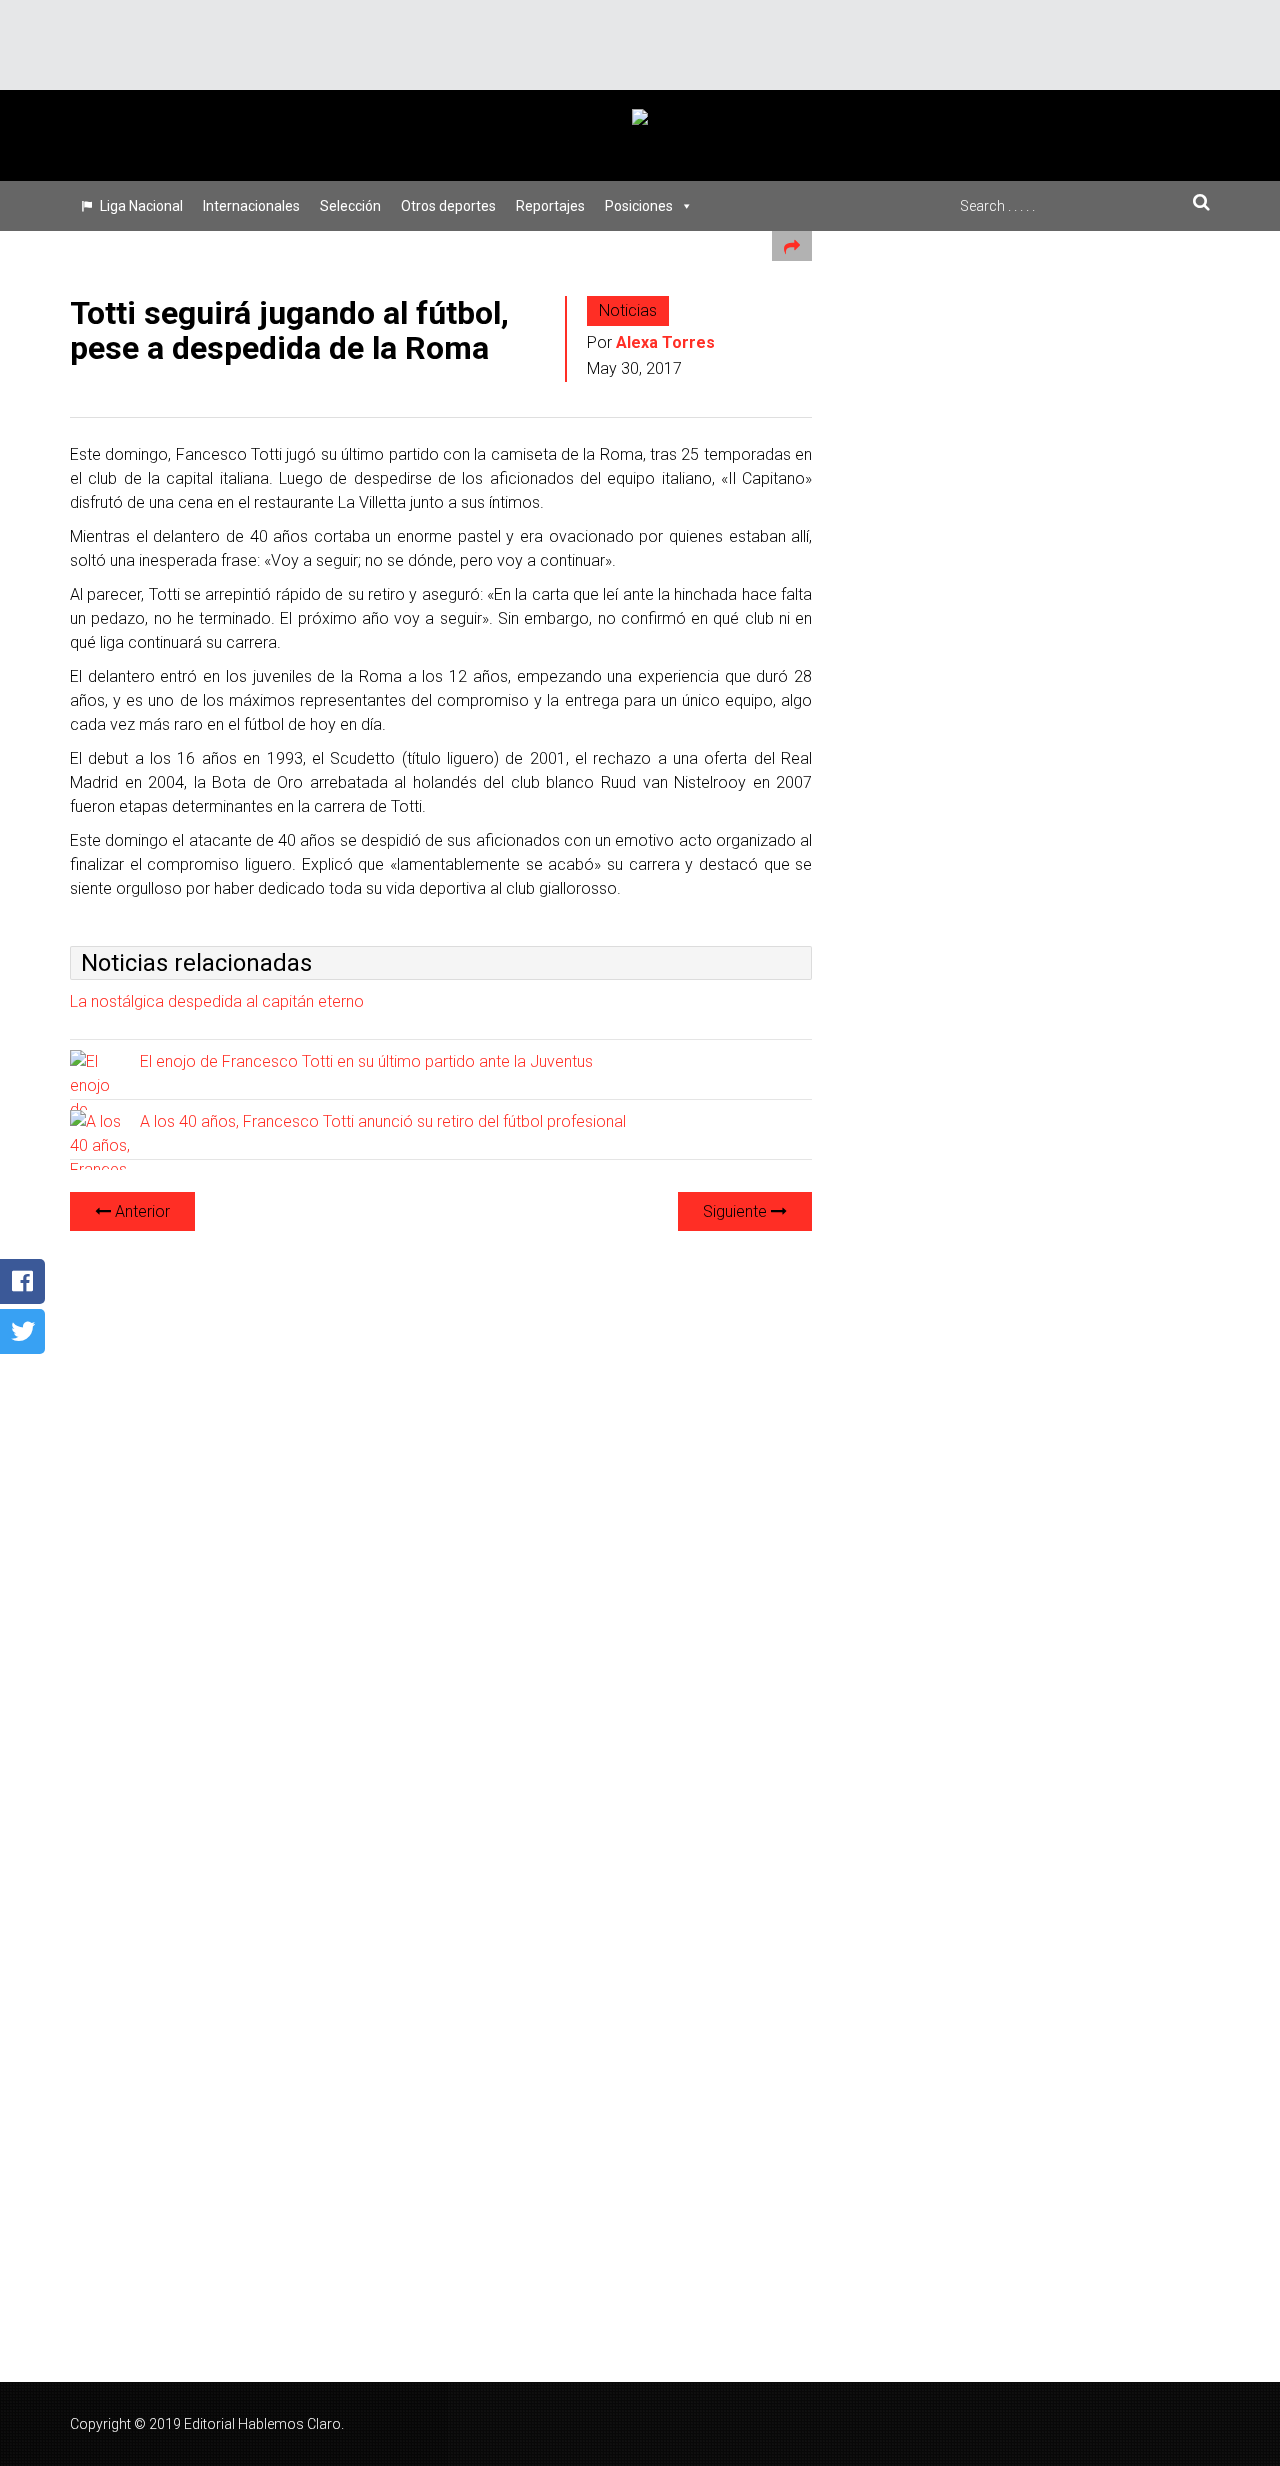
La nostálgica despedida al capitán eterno (217, 1001)
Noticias (628, 310)
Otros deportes (448, 206)
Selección (350, 206)
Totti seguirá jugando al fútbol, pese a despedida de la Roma (289, 330)
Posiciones (639, 206)
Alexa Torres (665, 342)
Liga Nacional (141, 206)
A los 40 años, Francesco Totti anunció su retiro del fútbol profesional (383, 1121)
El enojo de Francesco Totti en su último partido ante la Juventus (366, 1061)
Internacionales (251, 206)
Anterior (140, 1211)
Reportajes (550, 206)
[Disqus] (441, 1498)
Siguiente (737, 1211)
